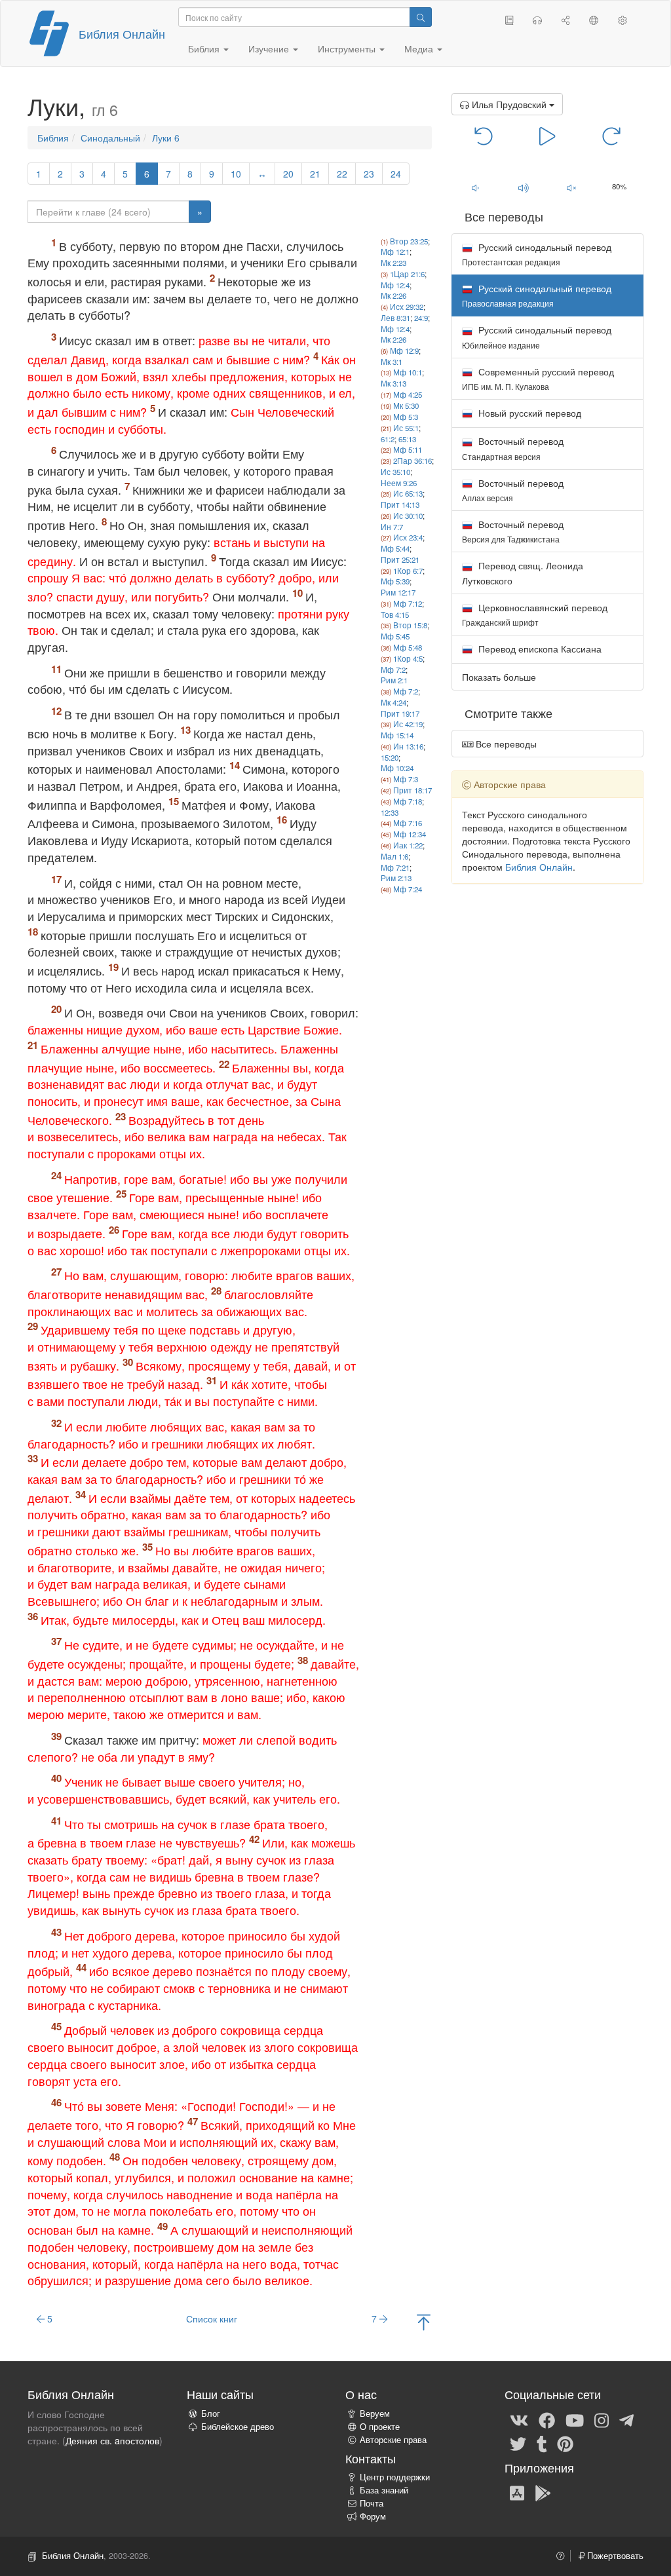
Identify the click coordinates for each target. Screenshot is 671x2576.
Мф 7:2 (393, 670)
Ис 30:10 (408, 516)
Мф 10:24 (397, 768)
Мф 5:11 (408, 449)
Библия (53, 138)
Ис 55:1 (406, 428)
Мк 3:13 (393, 383)
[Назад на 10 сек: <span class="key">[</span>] (484, 135)
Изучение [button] (270, 48)
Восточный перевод (513, 448)
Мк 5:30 (406, 406)
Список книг (212, 2319)
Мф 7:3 (406, 779)
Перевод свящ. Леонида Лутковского (523, 573)
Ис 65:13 (408, 493)
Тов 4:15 (395, 615)
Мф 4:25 (408, 394)
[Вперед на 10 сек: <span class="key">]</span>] (611, 135)
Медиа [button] (420, 48)
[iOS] (517, 2493)
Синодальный (110, 138)
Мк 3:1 (392, 362)
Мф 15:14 (397, 735)
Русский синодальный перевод (537, 254)
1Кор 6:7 (408, 571)
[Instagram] (602, 2419)
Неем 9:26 (399, 483)
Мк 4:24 (393, 702)
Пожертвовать (614, 2556)
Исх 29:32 (407, 307)
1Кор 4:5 (408, 658)
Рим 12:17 (398, 592)
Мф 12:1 (395, 252)
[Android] (543, 2493)
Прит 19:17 (400, 713)
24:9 (421, 318)
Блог (211, 2414)
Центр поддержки (395, 2477)
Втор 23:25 (409, 241)
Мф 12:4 (395, 285)
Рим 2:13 (396, 878)
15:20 (390, 757)
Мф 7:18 (408, 801)
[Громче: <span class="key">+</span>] (523, 187)
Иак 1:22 (408, 845)
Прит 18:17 (412, 790)
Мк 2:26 (393, 295)
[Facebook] (547, 2419)
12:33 (390, 812)
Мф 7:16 (408, 823)
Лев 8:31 (395, 318)
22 (342, 174)
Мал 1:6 (394, 856)
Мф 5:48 (408, 647)
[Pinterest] (565, 2443)
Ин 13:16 (408, 746)
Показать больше (499, 677)
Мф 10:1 (408, 372)
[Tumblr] (542, 2443)
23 (369, 174)
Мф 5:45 (395, 636)
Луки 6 (166, 138)
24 (396, 174)
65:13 (407, 439)
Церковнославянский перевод (535, 614)
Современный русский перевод (538, 378)
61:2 (388, 439)
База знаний (384, 2490)
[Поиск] (421, 17)
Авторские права (393, 2440)
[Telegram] (626, 2419)
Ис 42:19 (408, 724)
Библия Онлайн (122, 33)
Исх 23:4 (408, 537)
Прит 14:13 (400, 504)
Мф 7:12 (408, 603)
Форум (373, 2516)
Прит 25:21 (400, 559)
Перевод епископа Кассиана (539, 649)
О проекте (380, 2427)
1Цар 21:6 (407, 274)
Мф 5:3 (406, 417)
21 (315, 174)
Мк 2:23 (393, 263)
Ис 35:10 (395, 472)
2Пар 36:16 (412, 461)
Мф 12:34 (410, 834)
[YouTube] (575, 2419)
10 (236, 174)
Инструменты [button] (348, 48)
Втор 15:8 (410, 625)
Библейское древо (238, 2427)
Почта (372, 2503)
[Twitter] (518, 2443)
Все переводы (505, 744)
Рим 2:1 (394, 680)
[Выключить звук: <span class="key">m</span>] (571, 187)
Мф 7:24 (408, 889)
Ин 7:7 (392, 527)
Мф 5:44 (395, 548)
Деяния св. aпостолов (112, 2440)
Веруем (375, 2414)
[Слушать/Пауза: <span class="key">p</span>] (547, 135)
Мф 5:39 (395, 581)
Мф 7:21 (395, 867)
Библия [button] (205, 48)
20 (288, 174)
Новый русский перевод (528, 413)
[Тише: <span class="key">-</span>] (475, 187)
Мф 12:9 (404, 350)
